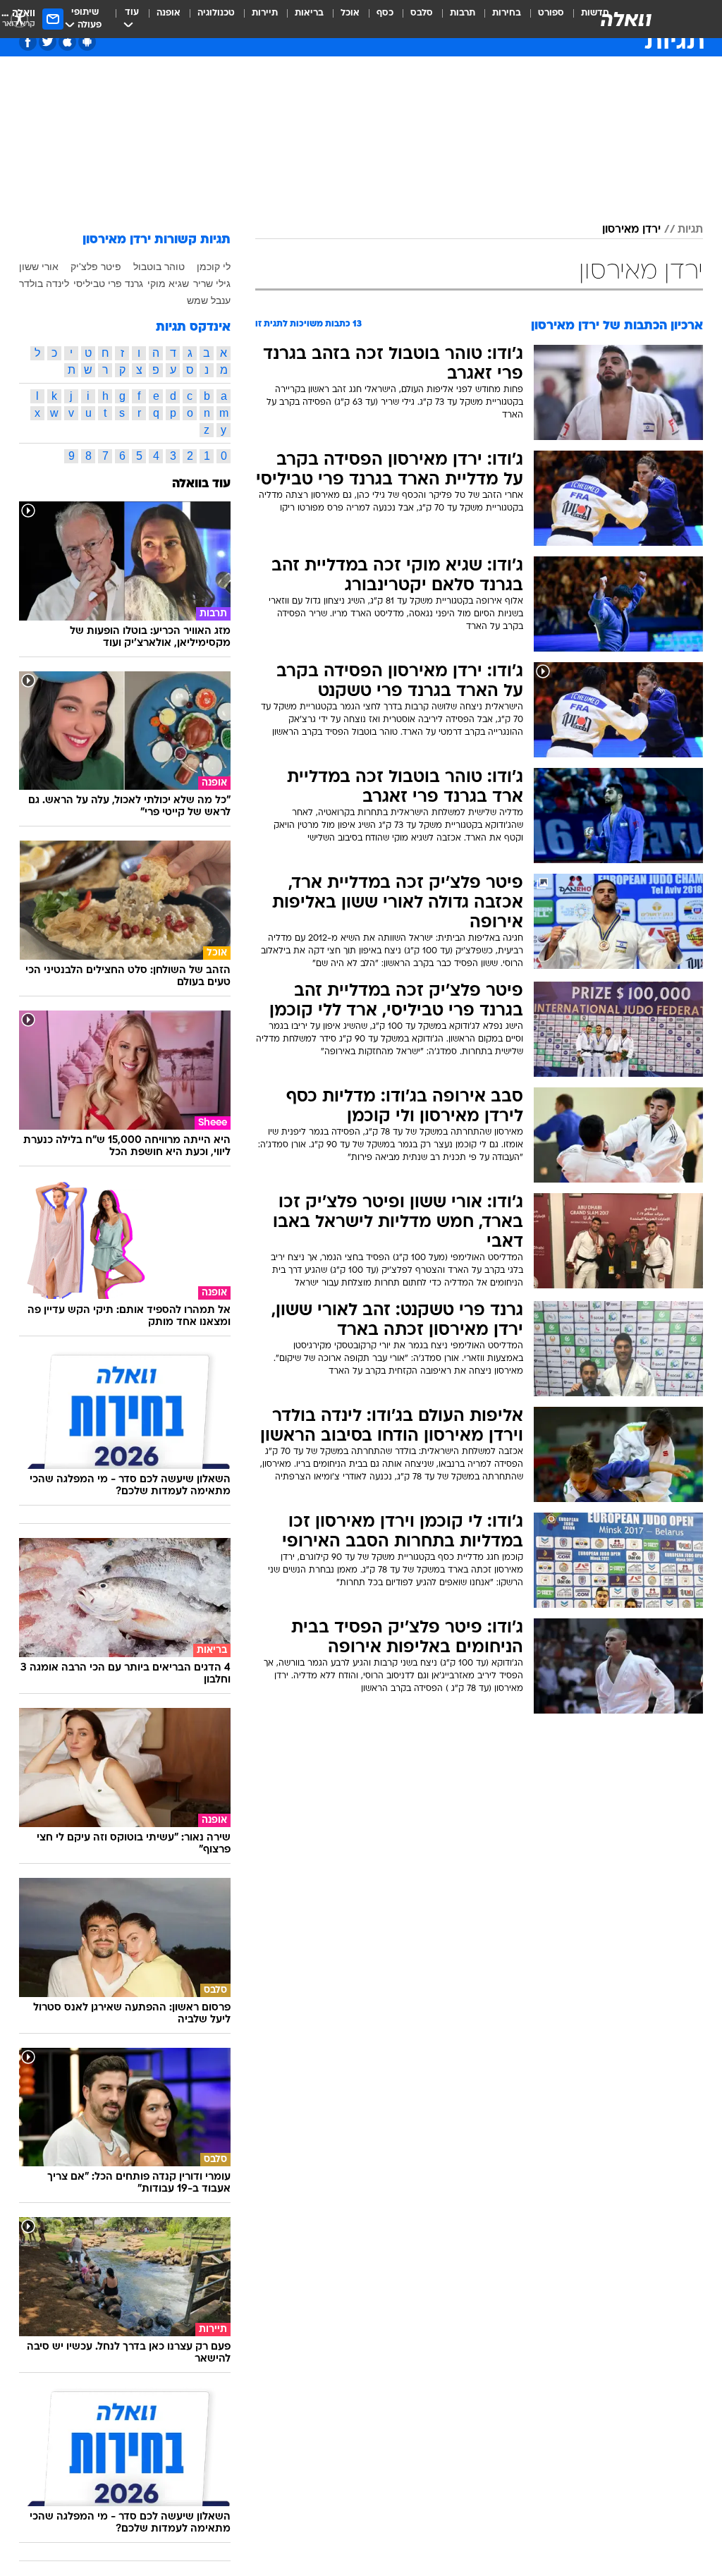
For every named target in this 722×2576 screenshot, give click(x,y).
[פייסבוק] (28, 42)
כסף (385, 13)
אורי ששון (39, 267)
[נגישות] (19, 19)
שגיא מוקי (168, 283)
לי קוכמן (214, 267)
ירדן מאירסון (631, 230)
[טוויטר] (48, 42)
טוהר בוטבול (159, 267)
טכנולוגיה (216, 13)
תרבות (463, 13)
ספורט (551, 13)
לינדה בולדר (44, 283)
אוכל (350, 13)
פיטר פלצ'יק (96, 267)
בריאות (309, 13)
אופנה (169, 13)
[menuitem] (543, 19)
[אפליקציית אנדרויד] (87, 42)
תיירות (265, 13)
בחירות (507, 13)
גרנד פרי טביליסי (108, 283)
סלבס (422, 13)
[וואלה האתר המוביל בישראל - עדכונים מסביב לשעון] (626, 19)
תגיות (690, 230)
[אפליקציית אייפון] (67, 42)
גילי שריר (212, 283)
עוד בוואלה (201, 484)
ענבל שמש (209, 300)
